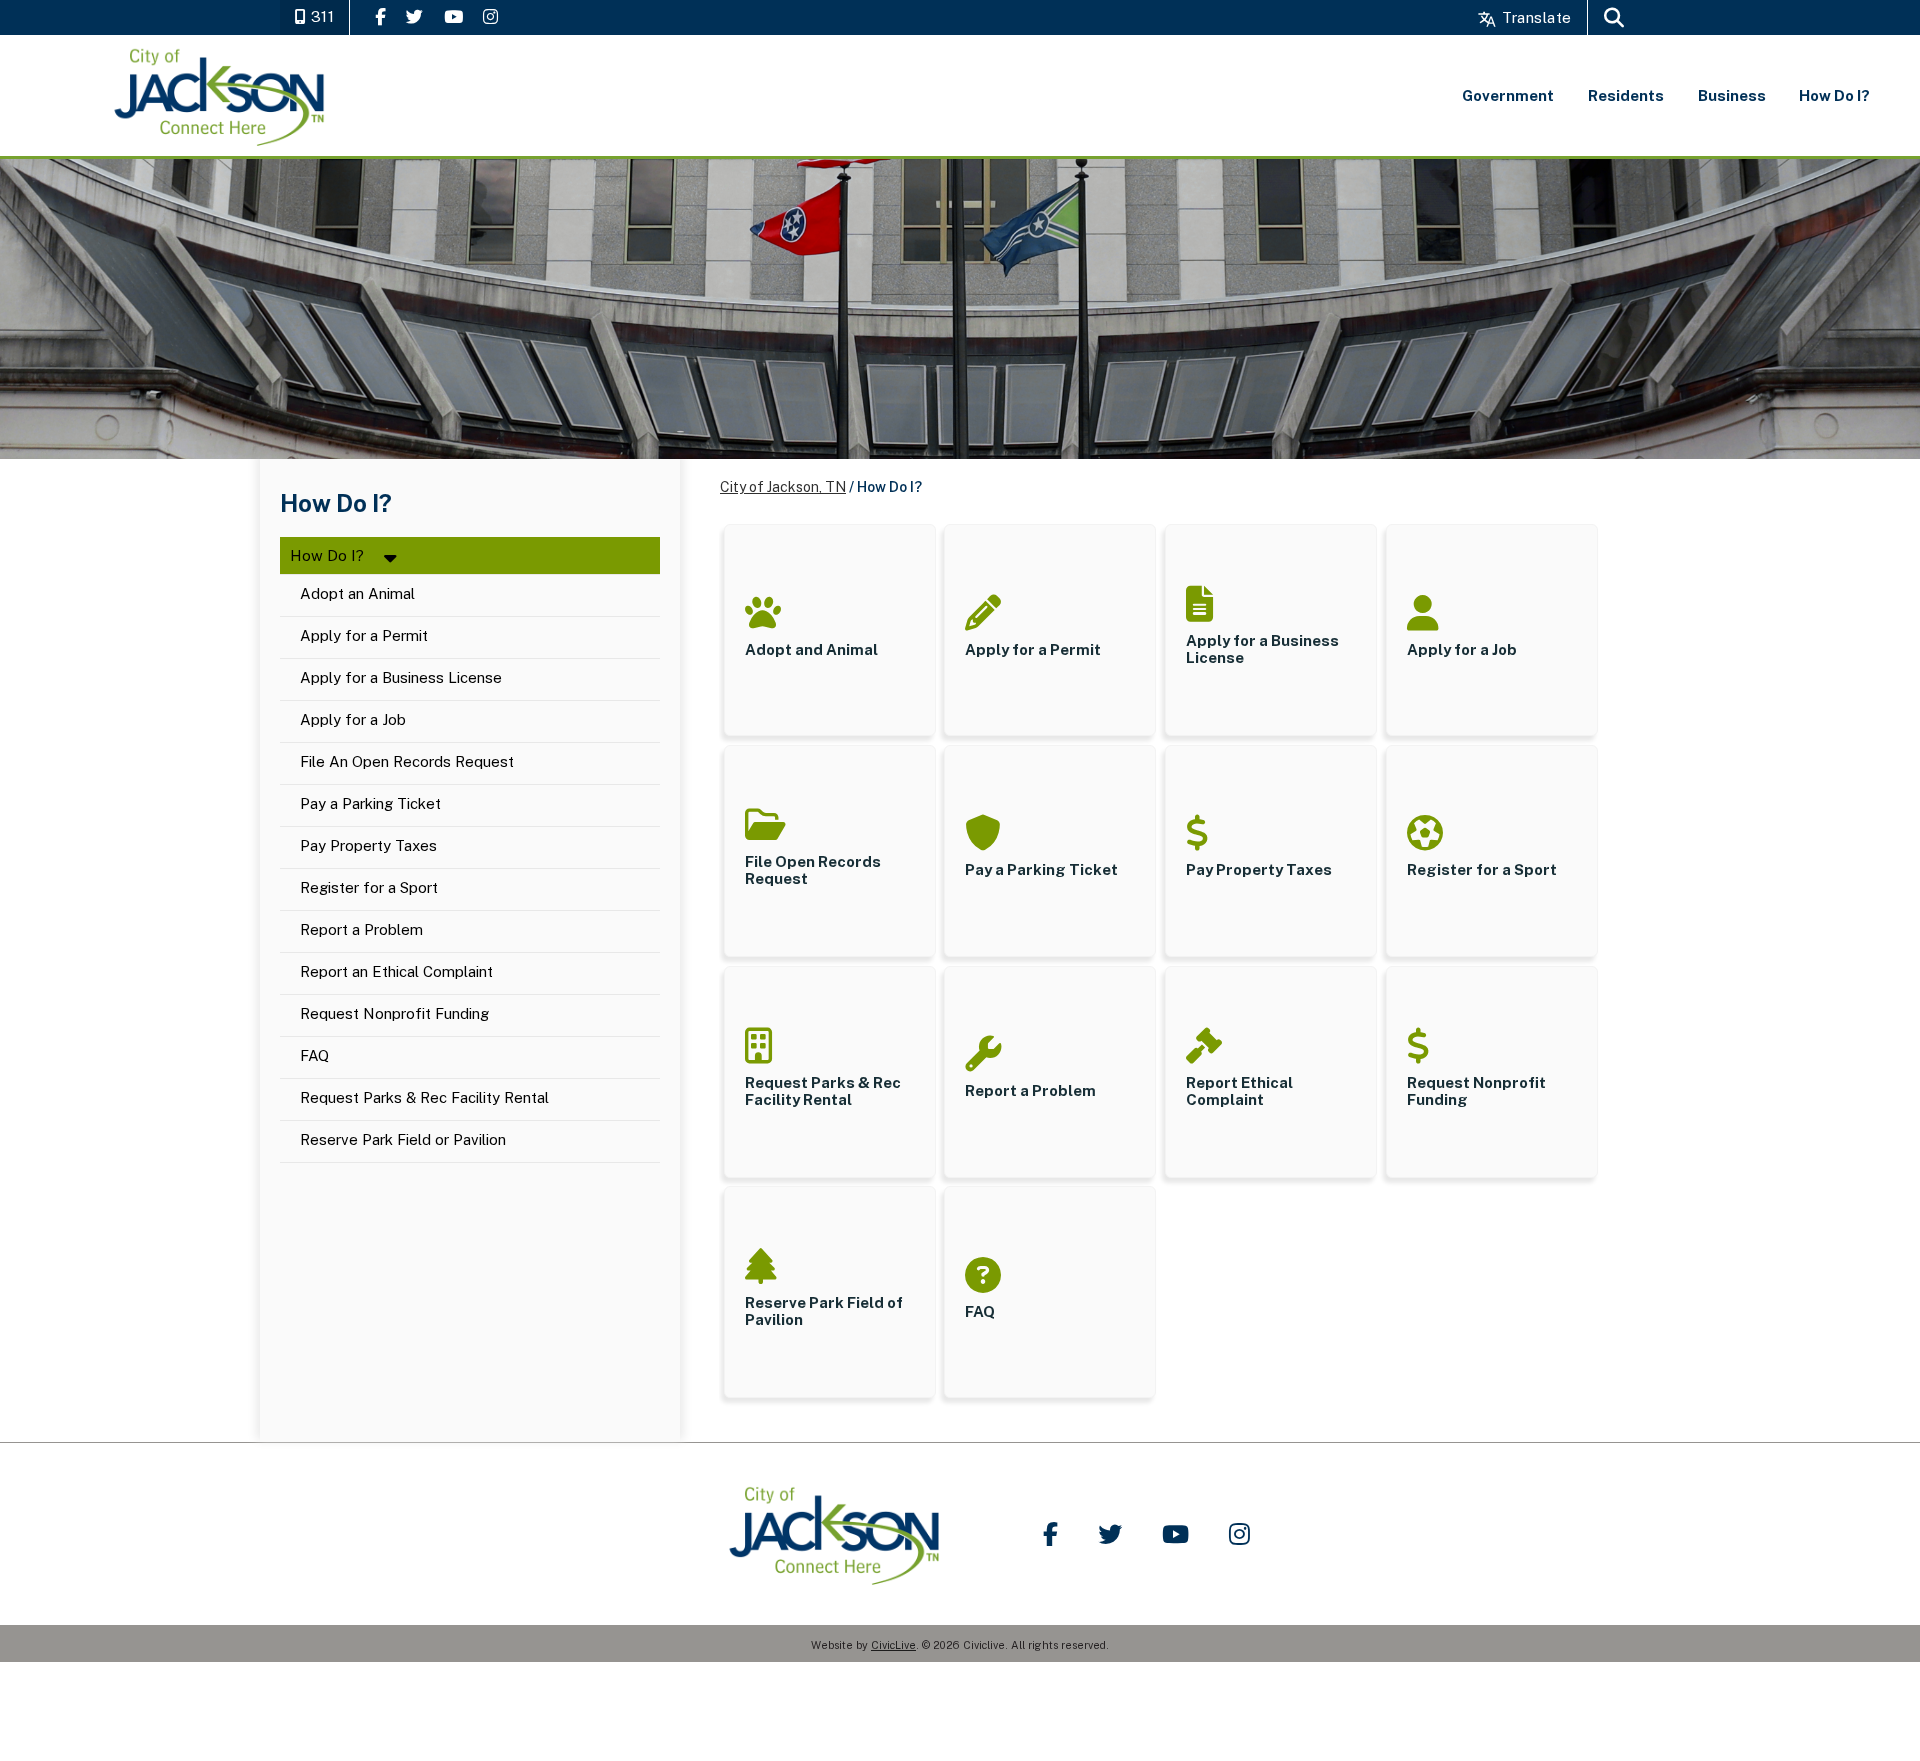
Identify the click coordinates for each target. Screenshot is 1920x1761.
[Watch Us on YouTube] (453, 16)
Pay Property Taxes (368, 846)
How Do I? (327, 555)
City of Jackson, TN (783, 487)
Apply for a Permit (364, 636)
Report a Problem (361, 930)
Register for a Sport (369, 888)
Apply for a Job (353, 720)
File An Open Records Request (407, 762)
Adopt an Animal (357, 594)
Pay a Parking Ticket (370, 804)
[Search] (1614, 17)
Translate (1534, 17)
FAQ (314, 1056)
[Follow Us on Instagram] (490, 16)
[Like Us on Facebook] (380, 16)
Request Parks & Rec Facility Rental (424, 1098)
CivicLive (893, 1645)
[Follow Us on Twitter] (414, 16)
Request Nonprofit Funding (394, 1014)
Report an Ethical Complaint (396, 972)
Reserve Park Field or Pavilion (405, 1140)
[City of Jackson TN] (221, 95)
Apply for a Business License (401, 678)
